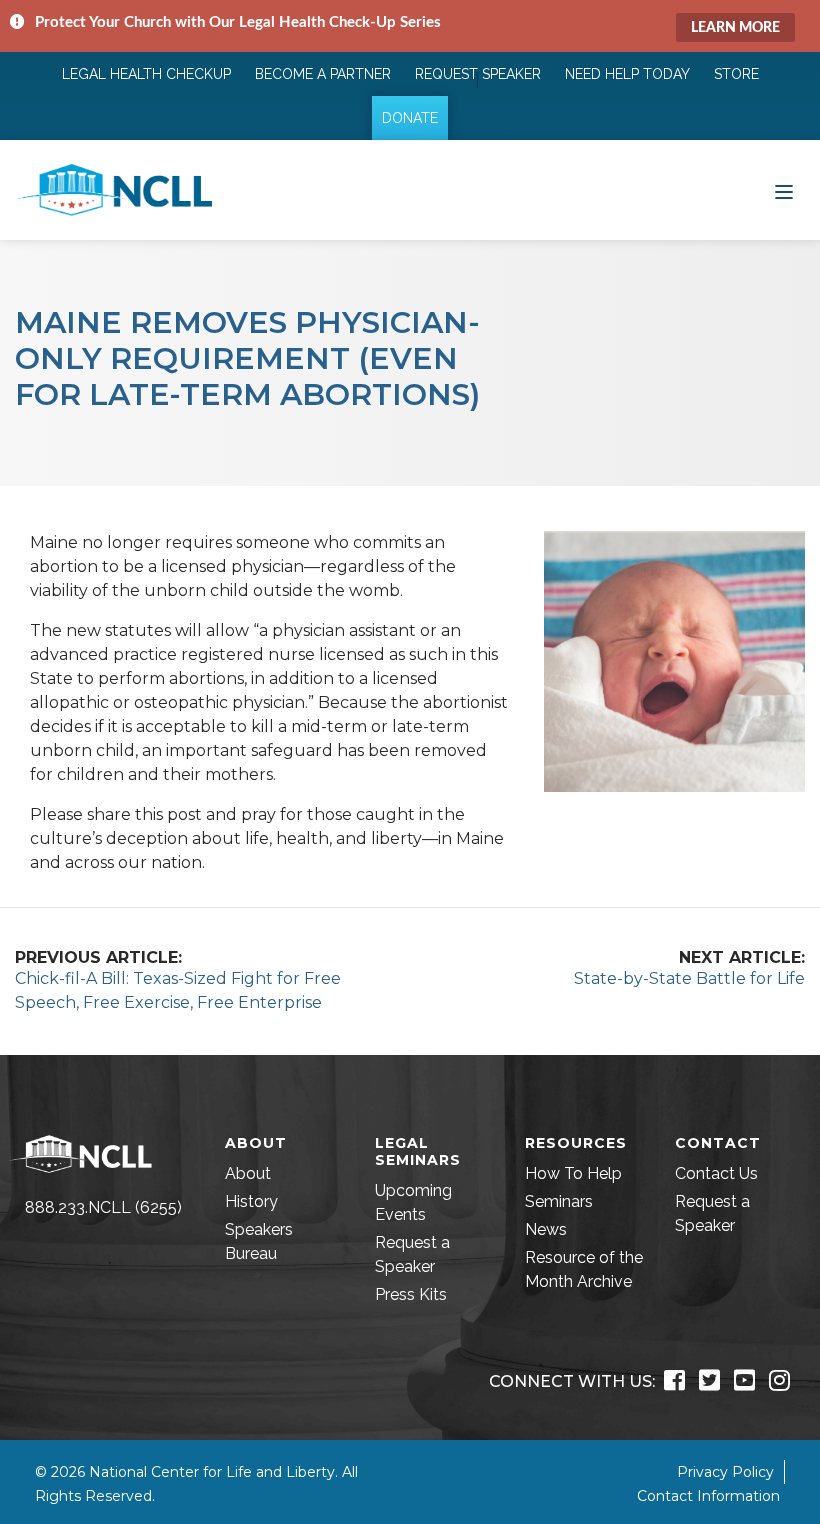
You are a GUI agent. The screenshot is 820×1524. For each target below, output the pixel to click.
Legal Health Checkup (146, 74)
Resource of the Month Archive (584, 1269)
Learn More (735, 28)
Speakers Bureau (259, 1241)
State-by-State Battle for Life (689, 978)
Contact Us (716, 1173)
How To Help (573, 1173)
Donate (410, 118)
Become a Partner (323, 74)
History (251, 1201)
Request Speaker (478, 74)
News (546, 1229)
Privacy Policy (725, 1472)
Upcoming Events (413, 1202)
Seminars (559, 1201)
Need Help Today (627, 74)
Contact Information (708, 1496)
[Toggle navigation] (784, 190)
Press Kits (411, 1294)
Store (736, 74)
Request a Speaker (412, 1254)
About (248, 1173)
